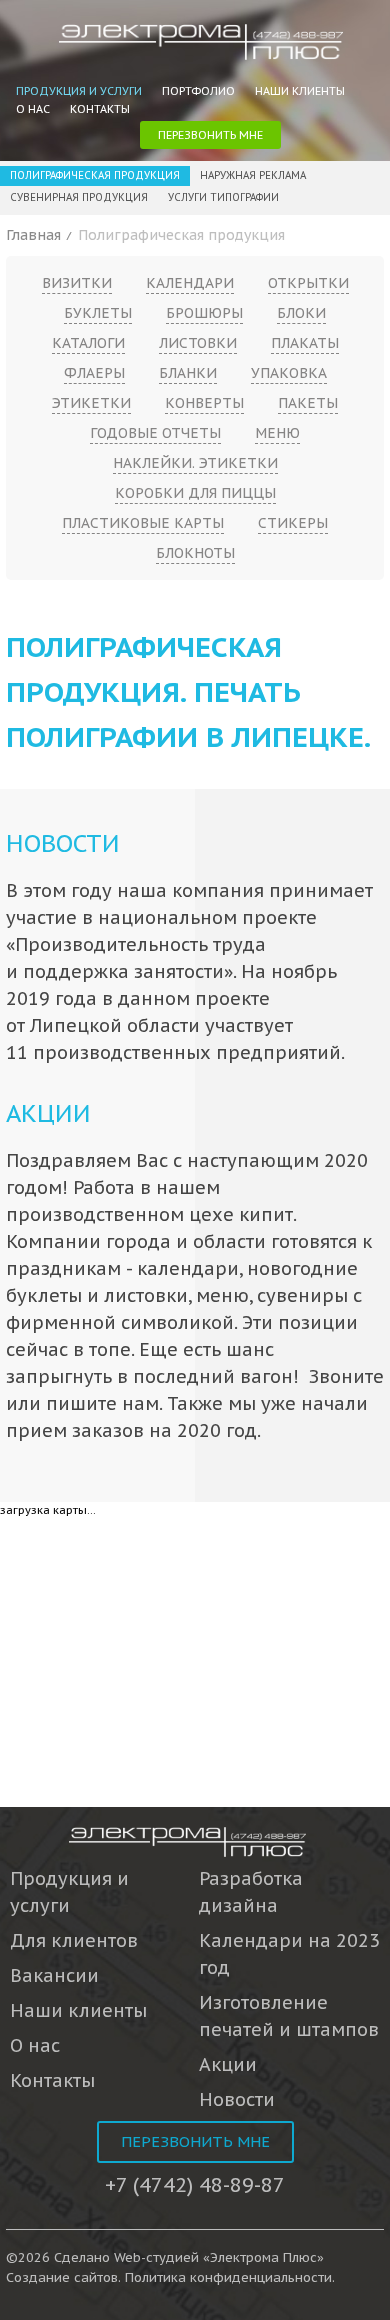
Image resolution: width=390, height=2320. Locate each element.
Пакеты (308, 403)
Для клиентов (74, 1940)
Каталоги (88, 343)
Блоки (301, 313)
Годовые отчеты (155, 433)
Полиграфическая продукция (95, 175)
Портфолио (198, 91)
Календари (190, 283)
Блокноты (195, 553)
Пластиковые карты (143, 523)
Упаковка (289, 373)
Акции (48, 1113)
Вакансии (54, 1975)
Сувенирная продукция (79, 197)
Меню (277, 433)
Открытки (308, 283)
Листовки (198, 343)
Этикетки (91, 403)
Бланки (188, 373)
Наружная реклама (253, 175)
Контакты (100, 109)
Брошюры (204, 313)
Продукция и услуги (79, 91)
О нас (33, 109)
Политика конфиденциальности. (230, 2277)
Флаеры (94, 373)
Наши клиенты (300, 91)
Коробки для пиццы (195, 493)
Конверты (204, 403)
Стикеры (293, 523)
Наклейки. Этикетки (195, 463)
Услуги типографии (223, 197)
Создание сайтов (62, 2277)
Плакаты (305, 343)
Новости (63, 843)
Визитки (77, 283)
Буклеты (98, 313)
